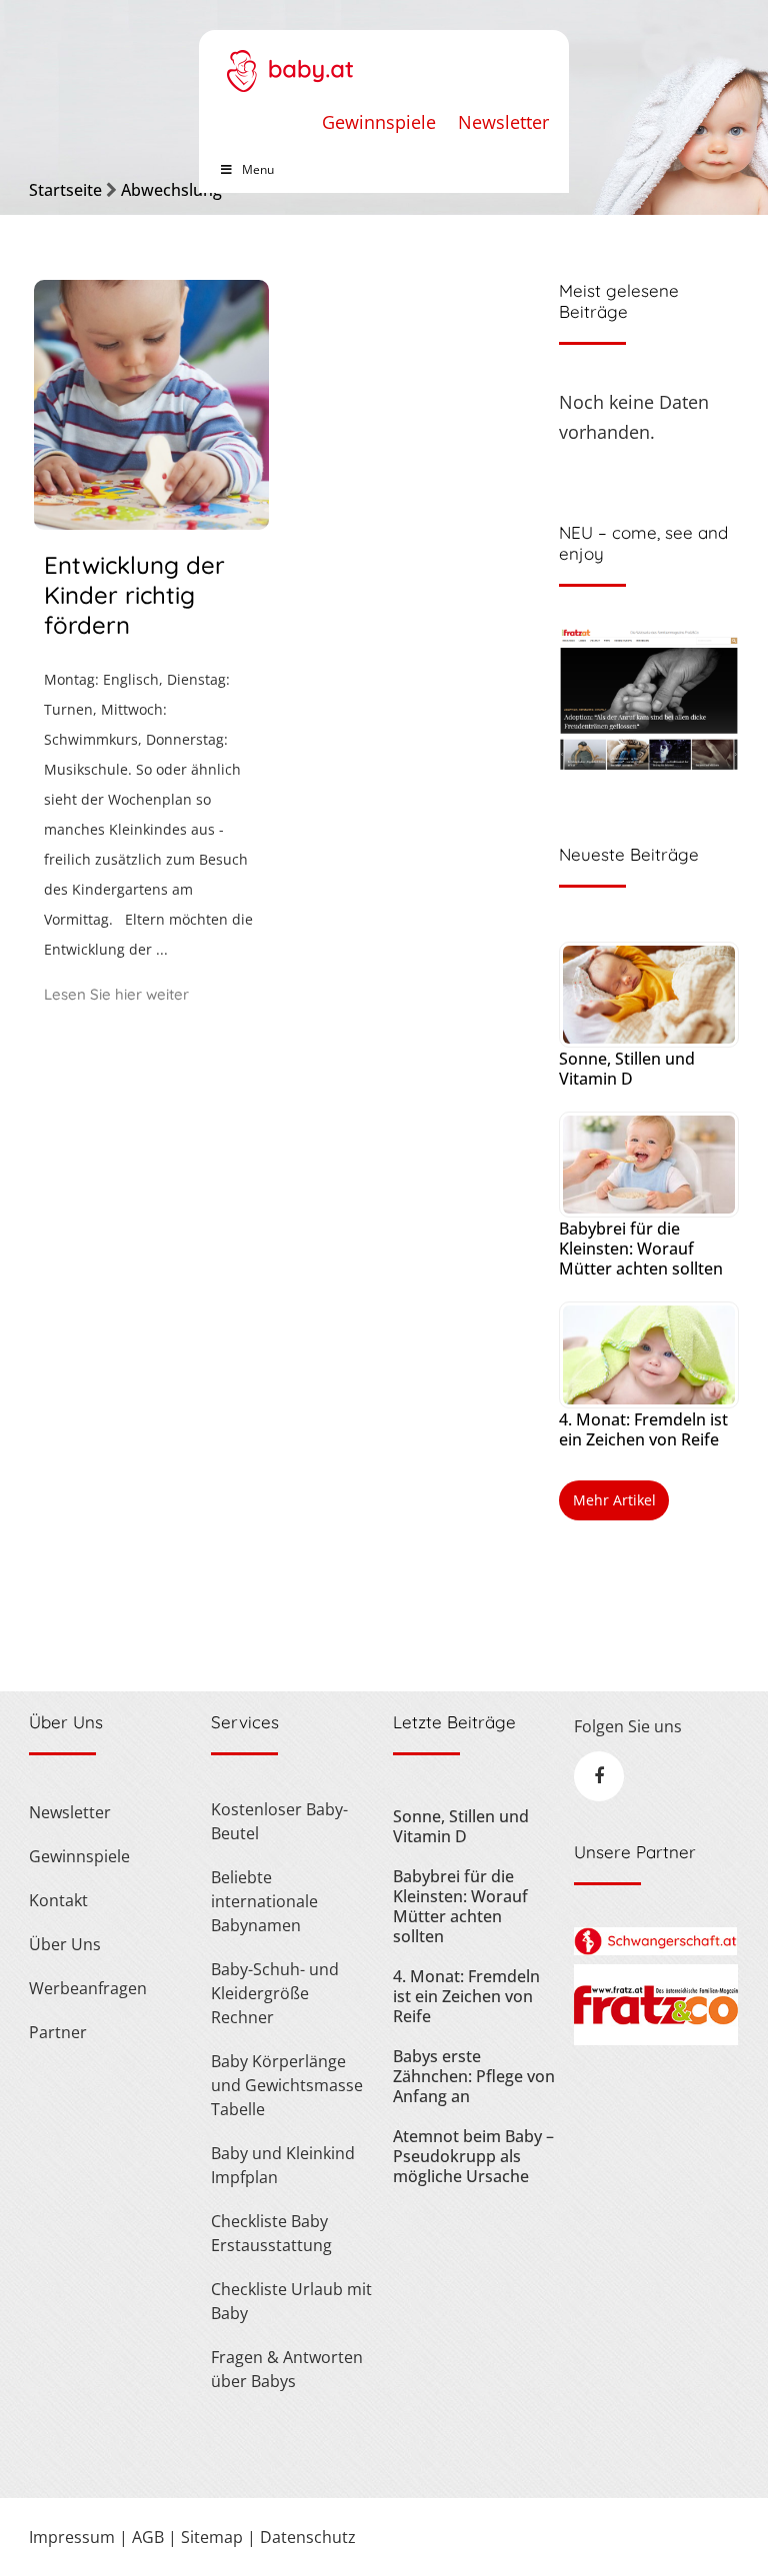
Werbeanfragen (88, 1988)
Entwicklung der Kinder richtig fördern (134, 595)
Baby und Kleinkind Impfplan (283, 2165)
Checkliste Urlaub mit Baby (291, 2301)
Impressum (72, 2537)
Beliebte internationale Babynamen (264, 1901)
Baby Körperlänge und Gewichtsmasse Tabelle (287, 2085)
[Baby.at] (289, 61)
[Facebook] (599, 1776)
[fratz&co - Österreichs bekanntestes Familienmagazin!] (655, 2039)
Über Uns (65, 1944)
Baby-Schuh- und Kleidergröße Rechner (275, 1993)
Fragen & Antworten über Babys (287, 2369)
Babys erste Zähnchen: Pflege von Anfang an (474, 2076)
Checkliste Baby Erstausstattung (271, 2233)
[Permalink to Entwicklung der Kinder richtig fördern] (151, 523)
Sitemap (212, 2537)
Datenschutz (308, 2537)
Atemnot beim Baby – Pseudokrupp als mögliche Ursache (473, 2156)
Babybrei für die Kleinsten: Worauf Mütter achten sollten (641, 1249)
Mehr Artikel (614, 1500)
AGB (148, 2537)
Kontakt (58, 1900)
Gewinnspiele (379, 122)
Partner (58, 2032)
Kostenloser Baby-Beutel (279, 1821)
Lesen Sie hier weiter (116, 994)
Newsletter (503, 122)
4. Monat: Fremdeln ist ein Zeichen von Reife (643, 1429)
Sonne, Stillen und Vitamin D (627, 1069)
